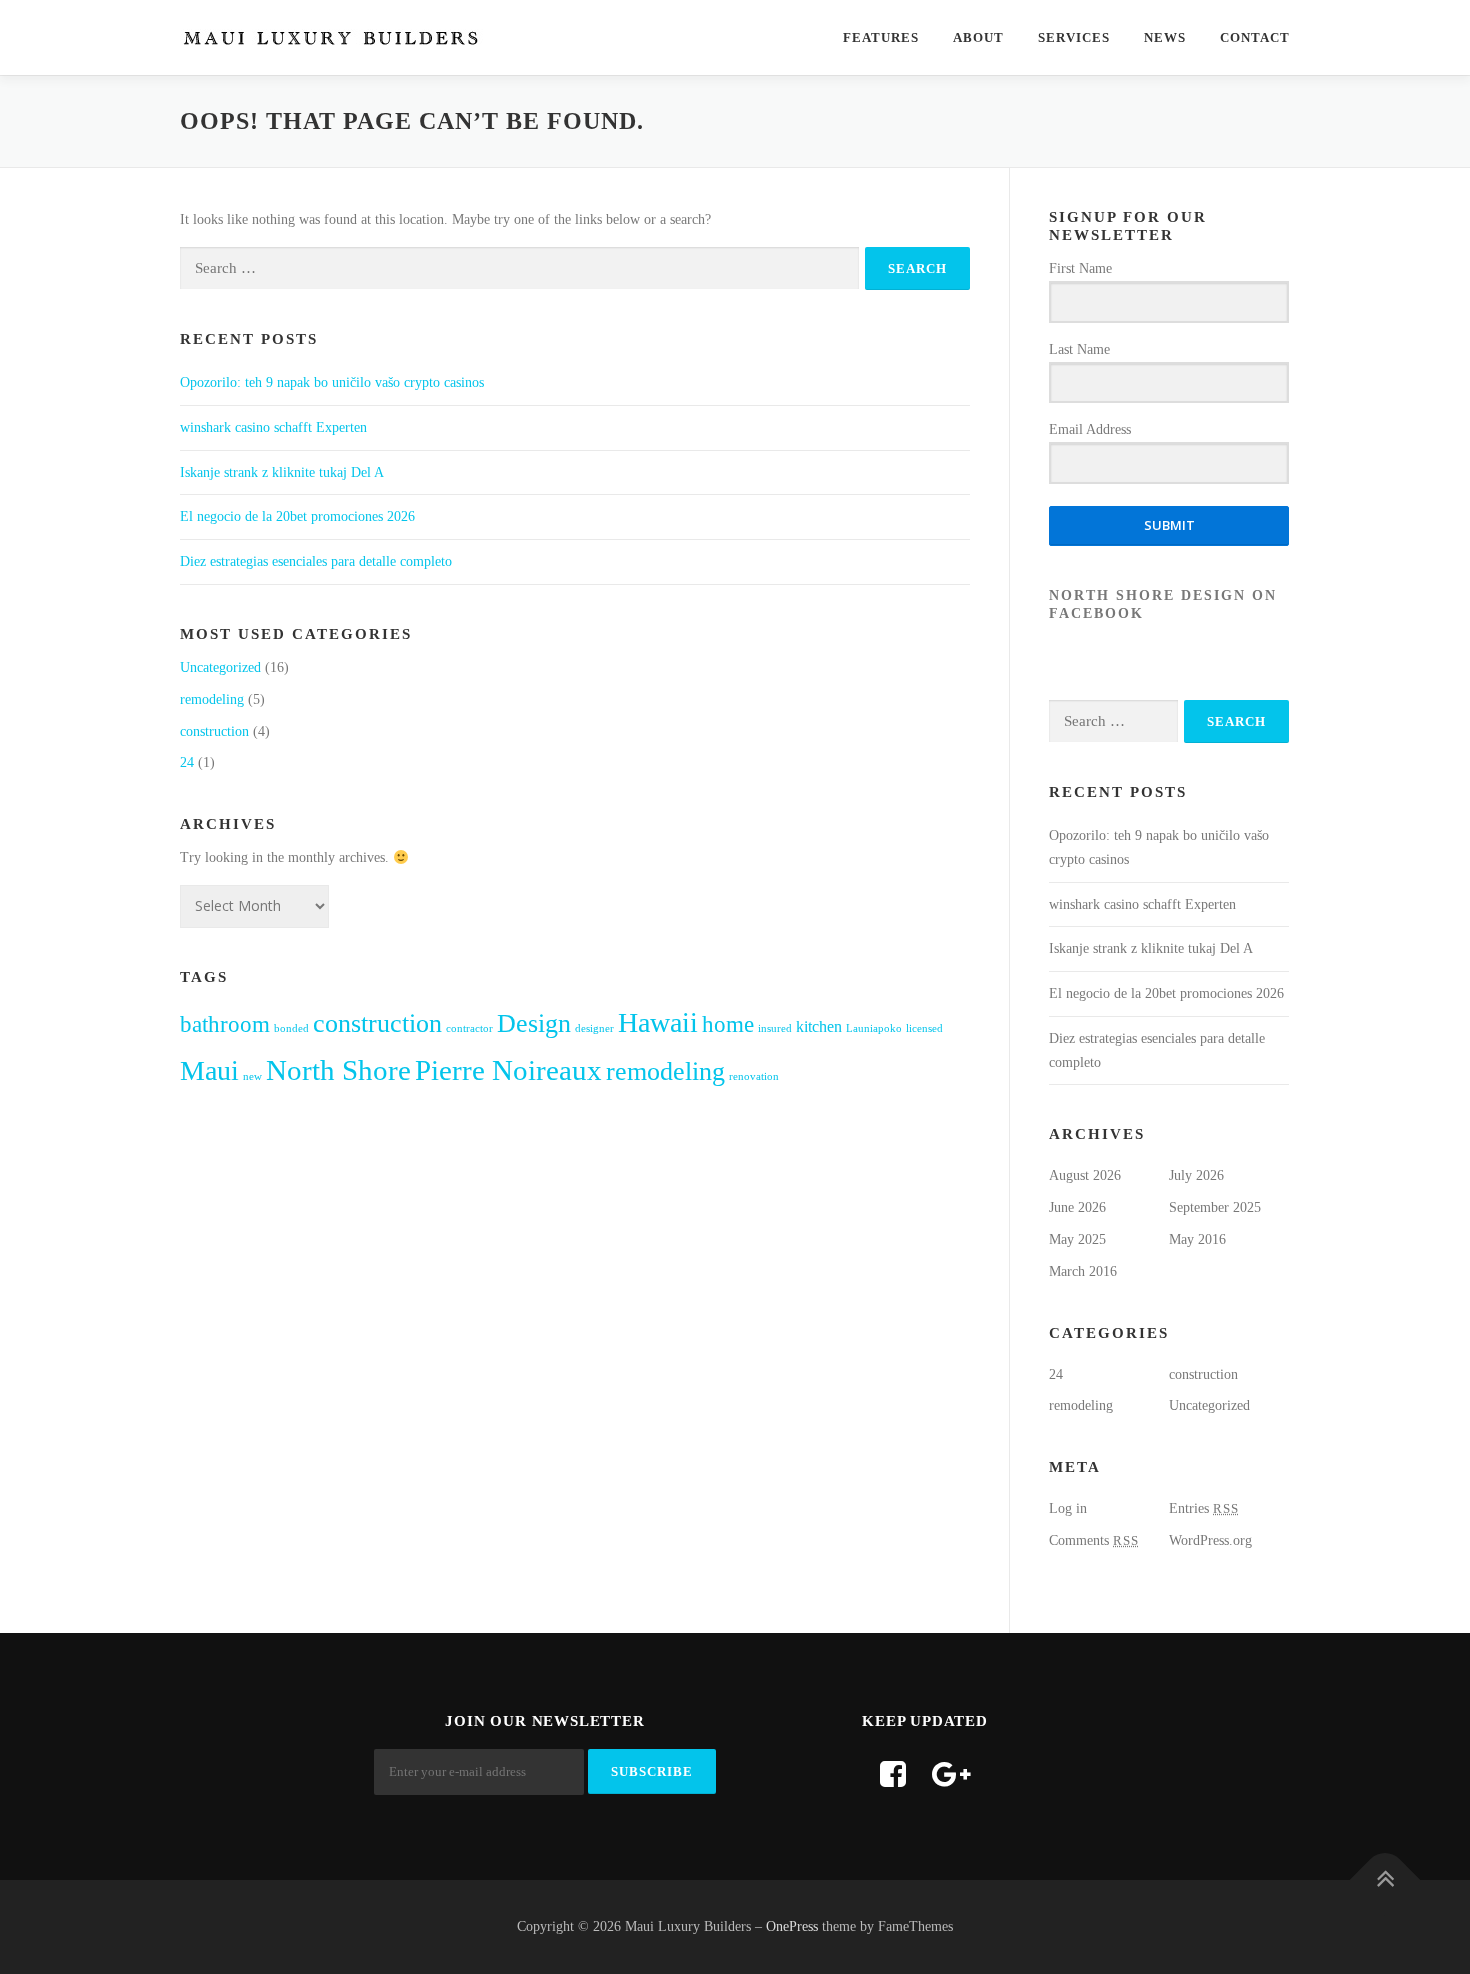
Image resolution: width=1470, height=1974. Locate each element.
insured (775, 1028)
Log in (1068, 1508)
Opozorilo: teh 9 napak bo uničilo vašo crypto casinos (332, 382)
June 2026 (1077, 1207)
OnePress (792, 1926)
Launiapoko (874, 1028)
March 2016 (1083, 1271)
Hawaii (658, 1022)
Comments (1094, 1540)
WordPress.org (1210, 1540)
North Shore (338, 1070)
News (1165, 37)
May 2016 (1197, 1239)
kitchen (819, 1027)
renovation (754, 1076)
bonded (291, 1028)
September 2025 (1215, 1207)
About (978, 37)
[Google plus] (951, 1774)
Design (534, 1023)
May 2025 (1077, 1239)
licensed (924, 1028)
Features (881, 37)
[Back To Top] (1385, 1880)
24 (187, 762)
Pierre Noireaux (508, 1070)
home (728, 1024)
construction (214, 731)
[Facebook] (893, 1774)
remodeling (212, 699)
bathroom (225, 1024)
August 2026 (1085, 1175)
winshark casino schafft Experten (273, 427)
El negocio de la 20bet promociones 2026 (297, 516)
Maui (209, 1070)
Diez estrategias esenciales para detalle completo (316, 561)
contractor (469, 1028)
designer (594, 1028)
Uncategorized (220, 667)
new (252, 1076)
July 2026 (1196, 1175)
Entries (1204, 1508)
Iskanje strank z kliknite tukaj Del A (282, 472)
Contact (1255, 37)
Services (1074, 37)
